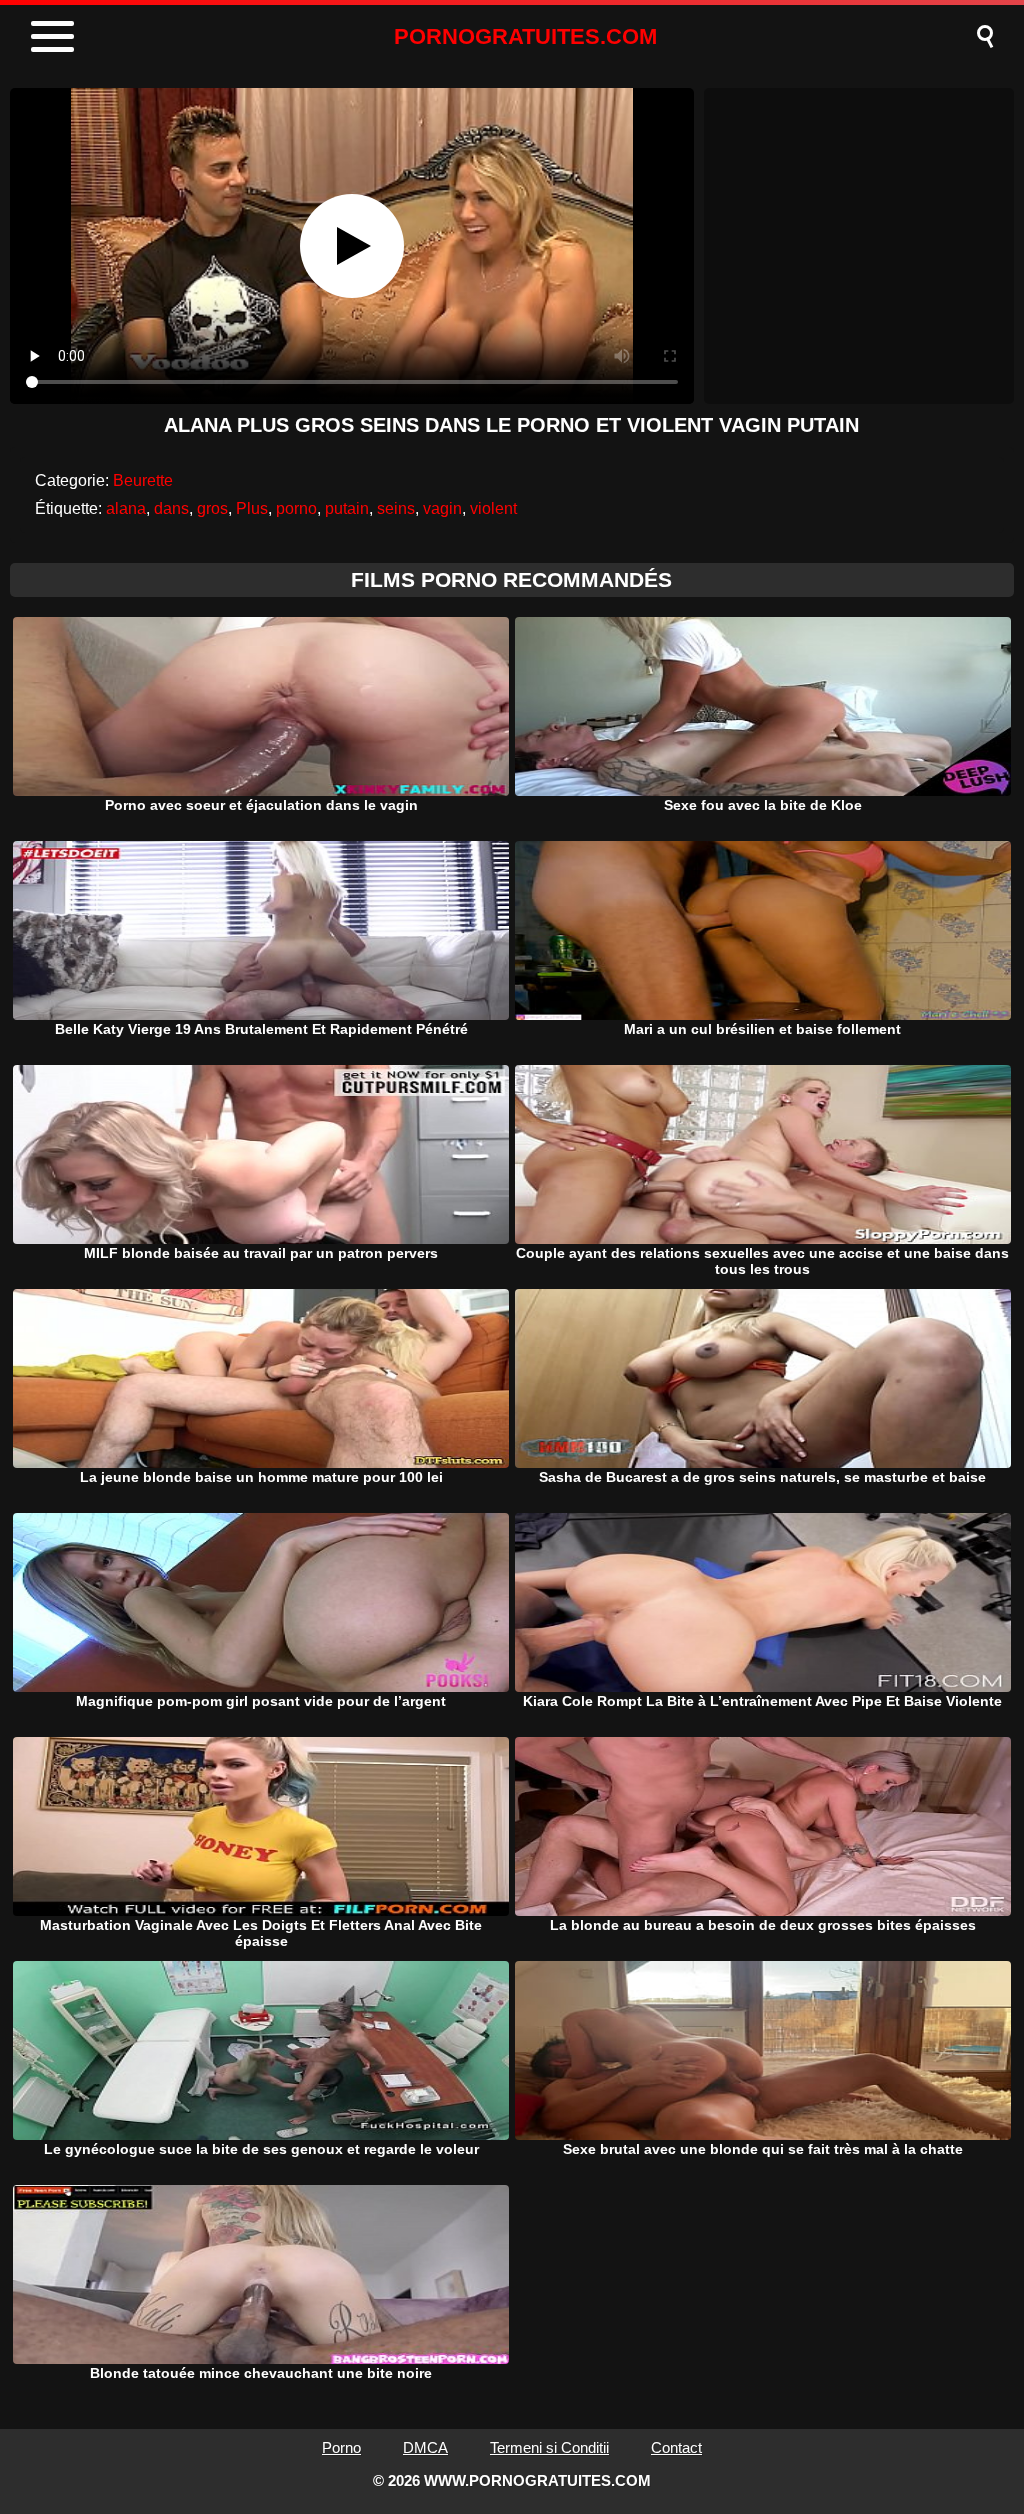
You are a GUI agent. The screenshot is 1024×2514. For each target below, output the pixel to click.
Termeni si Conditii (549, 2447)
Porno (341, 2447)
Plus (252, 508)
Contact (676, 2447)
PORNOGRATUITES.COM (525, 36)
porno (296, 508)
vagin (442, 508)
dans (171, 508)
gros (212, 508)
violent (493, 508)
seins (396, 508)
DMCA (425, 2447)
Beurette (143, 480)
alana (126, 508)
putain (347, 508)
